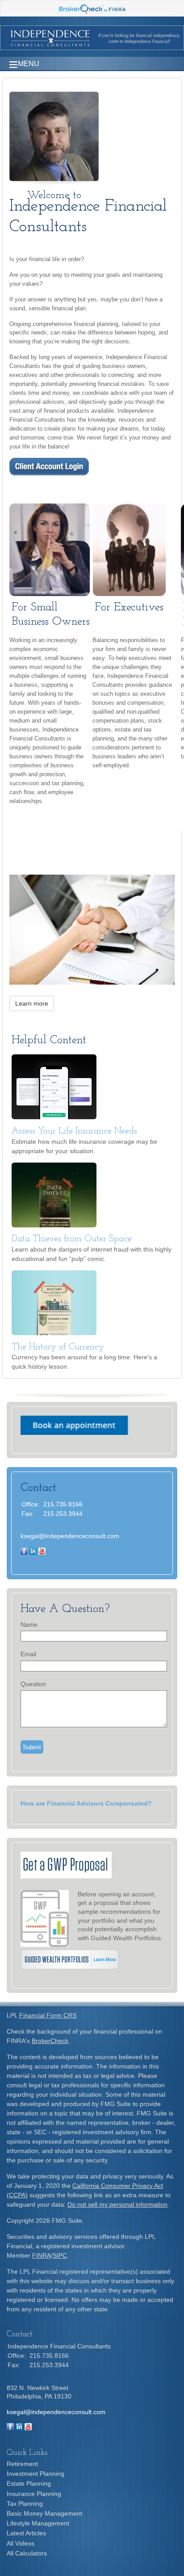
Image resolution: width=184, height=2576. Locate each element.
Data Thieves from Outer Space (72, 1239)
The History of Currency (58, 1347)
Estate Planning (29, 2483)
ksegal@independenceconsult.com (70, 1536)
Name (29, 1624)
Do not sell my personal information (117, 2204)
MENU (29, 64)
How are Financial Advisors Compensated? (86, 1803)
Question (33, 1684)
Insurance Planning (34, 2494)
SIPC (60, 2255)
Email (28, 1654)
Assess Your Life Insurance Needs (74, 1131)
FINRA (42, 2255)
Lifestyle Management (38, 2523)
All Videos (21, 2543)
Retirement (22, 2464)
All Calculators (27, 2553)
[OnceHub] (74, 1433)
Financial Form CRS (48, 2015)
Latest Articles (26, 2533)
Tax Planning (25, 2504)
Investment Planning (36, 2474)
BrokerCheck (50, 2041)
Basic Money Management (44, 2513)
